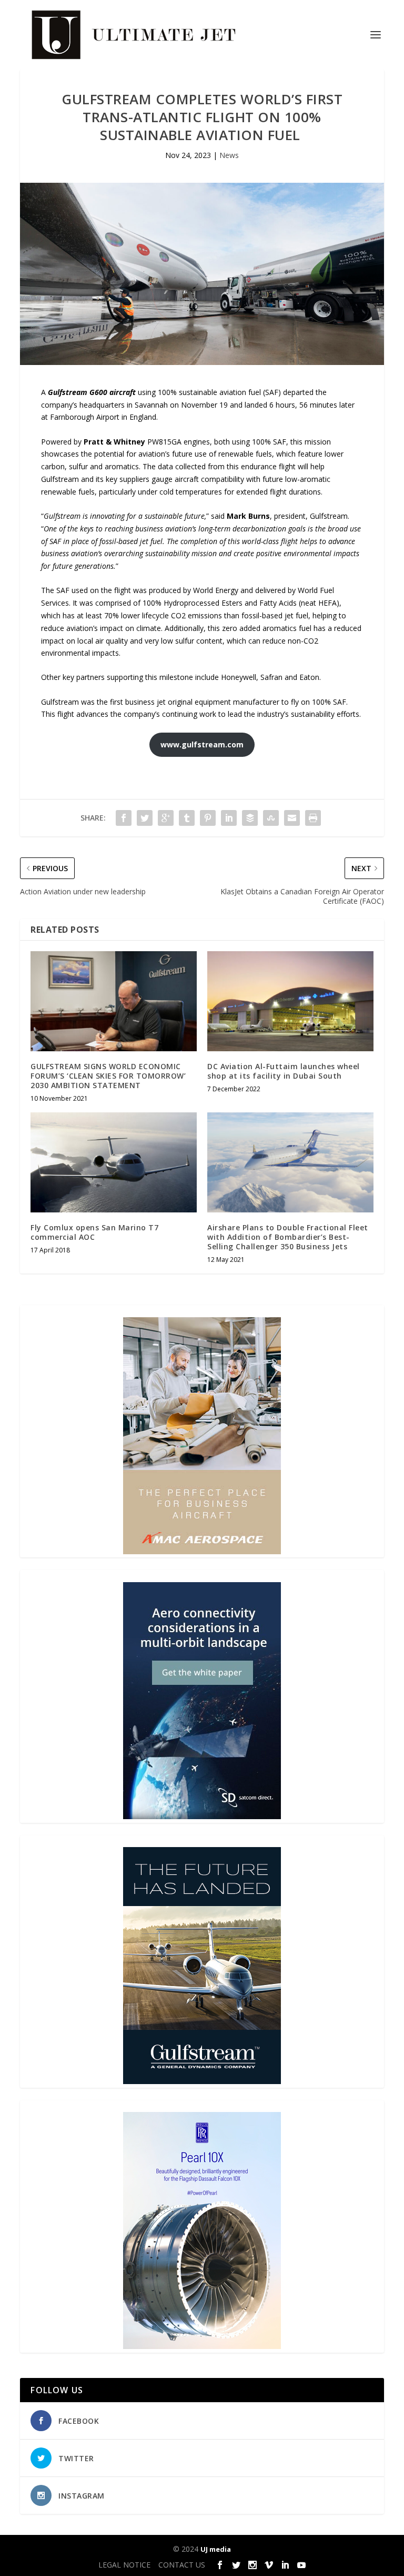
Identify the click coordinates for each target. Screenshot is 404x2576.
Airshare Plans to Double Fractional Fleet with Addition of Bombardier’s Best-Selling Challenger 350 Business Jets (288, 1237)
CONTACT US (182, 2565)
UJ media (216, 2549)
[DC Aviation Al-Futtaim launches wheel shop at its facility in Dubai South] (290, 1001)
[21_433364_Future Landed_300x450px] (202, 2081)
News (229, 155)
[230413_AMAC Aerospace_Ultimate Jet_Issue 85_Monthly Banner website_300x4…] (202, 1551)
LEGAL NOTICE (124, 2565)
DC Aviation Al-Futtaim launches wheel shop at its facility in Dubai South (284, 1071)
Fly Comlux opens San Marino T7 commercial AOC (94, 1232)
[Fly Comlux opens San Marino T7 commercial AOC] (114, 1162)
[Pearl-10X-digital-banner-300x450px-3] (202, 2346)
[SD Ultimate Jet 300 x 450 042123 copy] (202, 1816)
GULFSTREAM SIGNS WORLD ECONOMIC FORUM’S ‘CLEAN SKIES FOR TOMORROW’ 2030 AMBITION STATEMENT (108, 1076)
